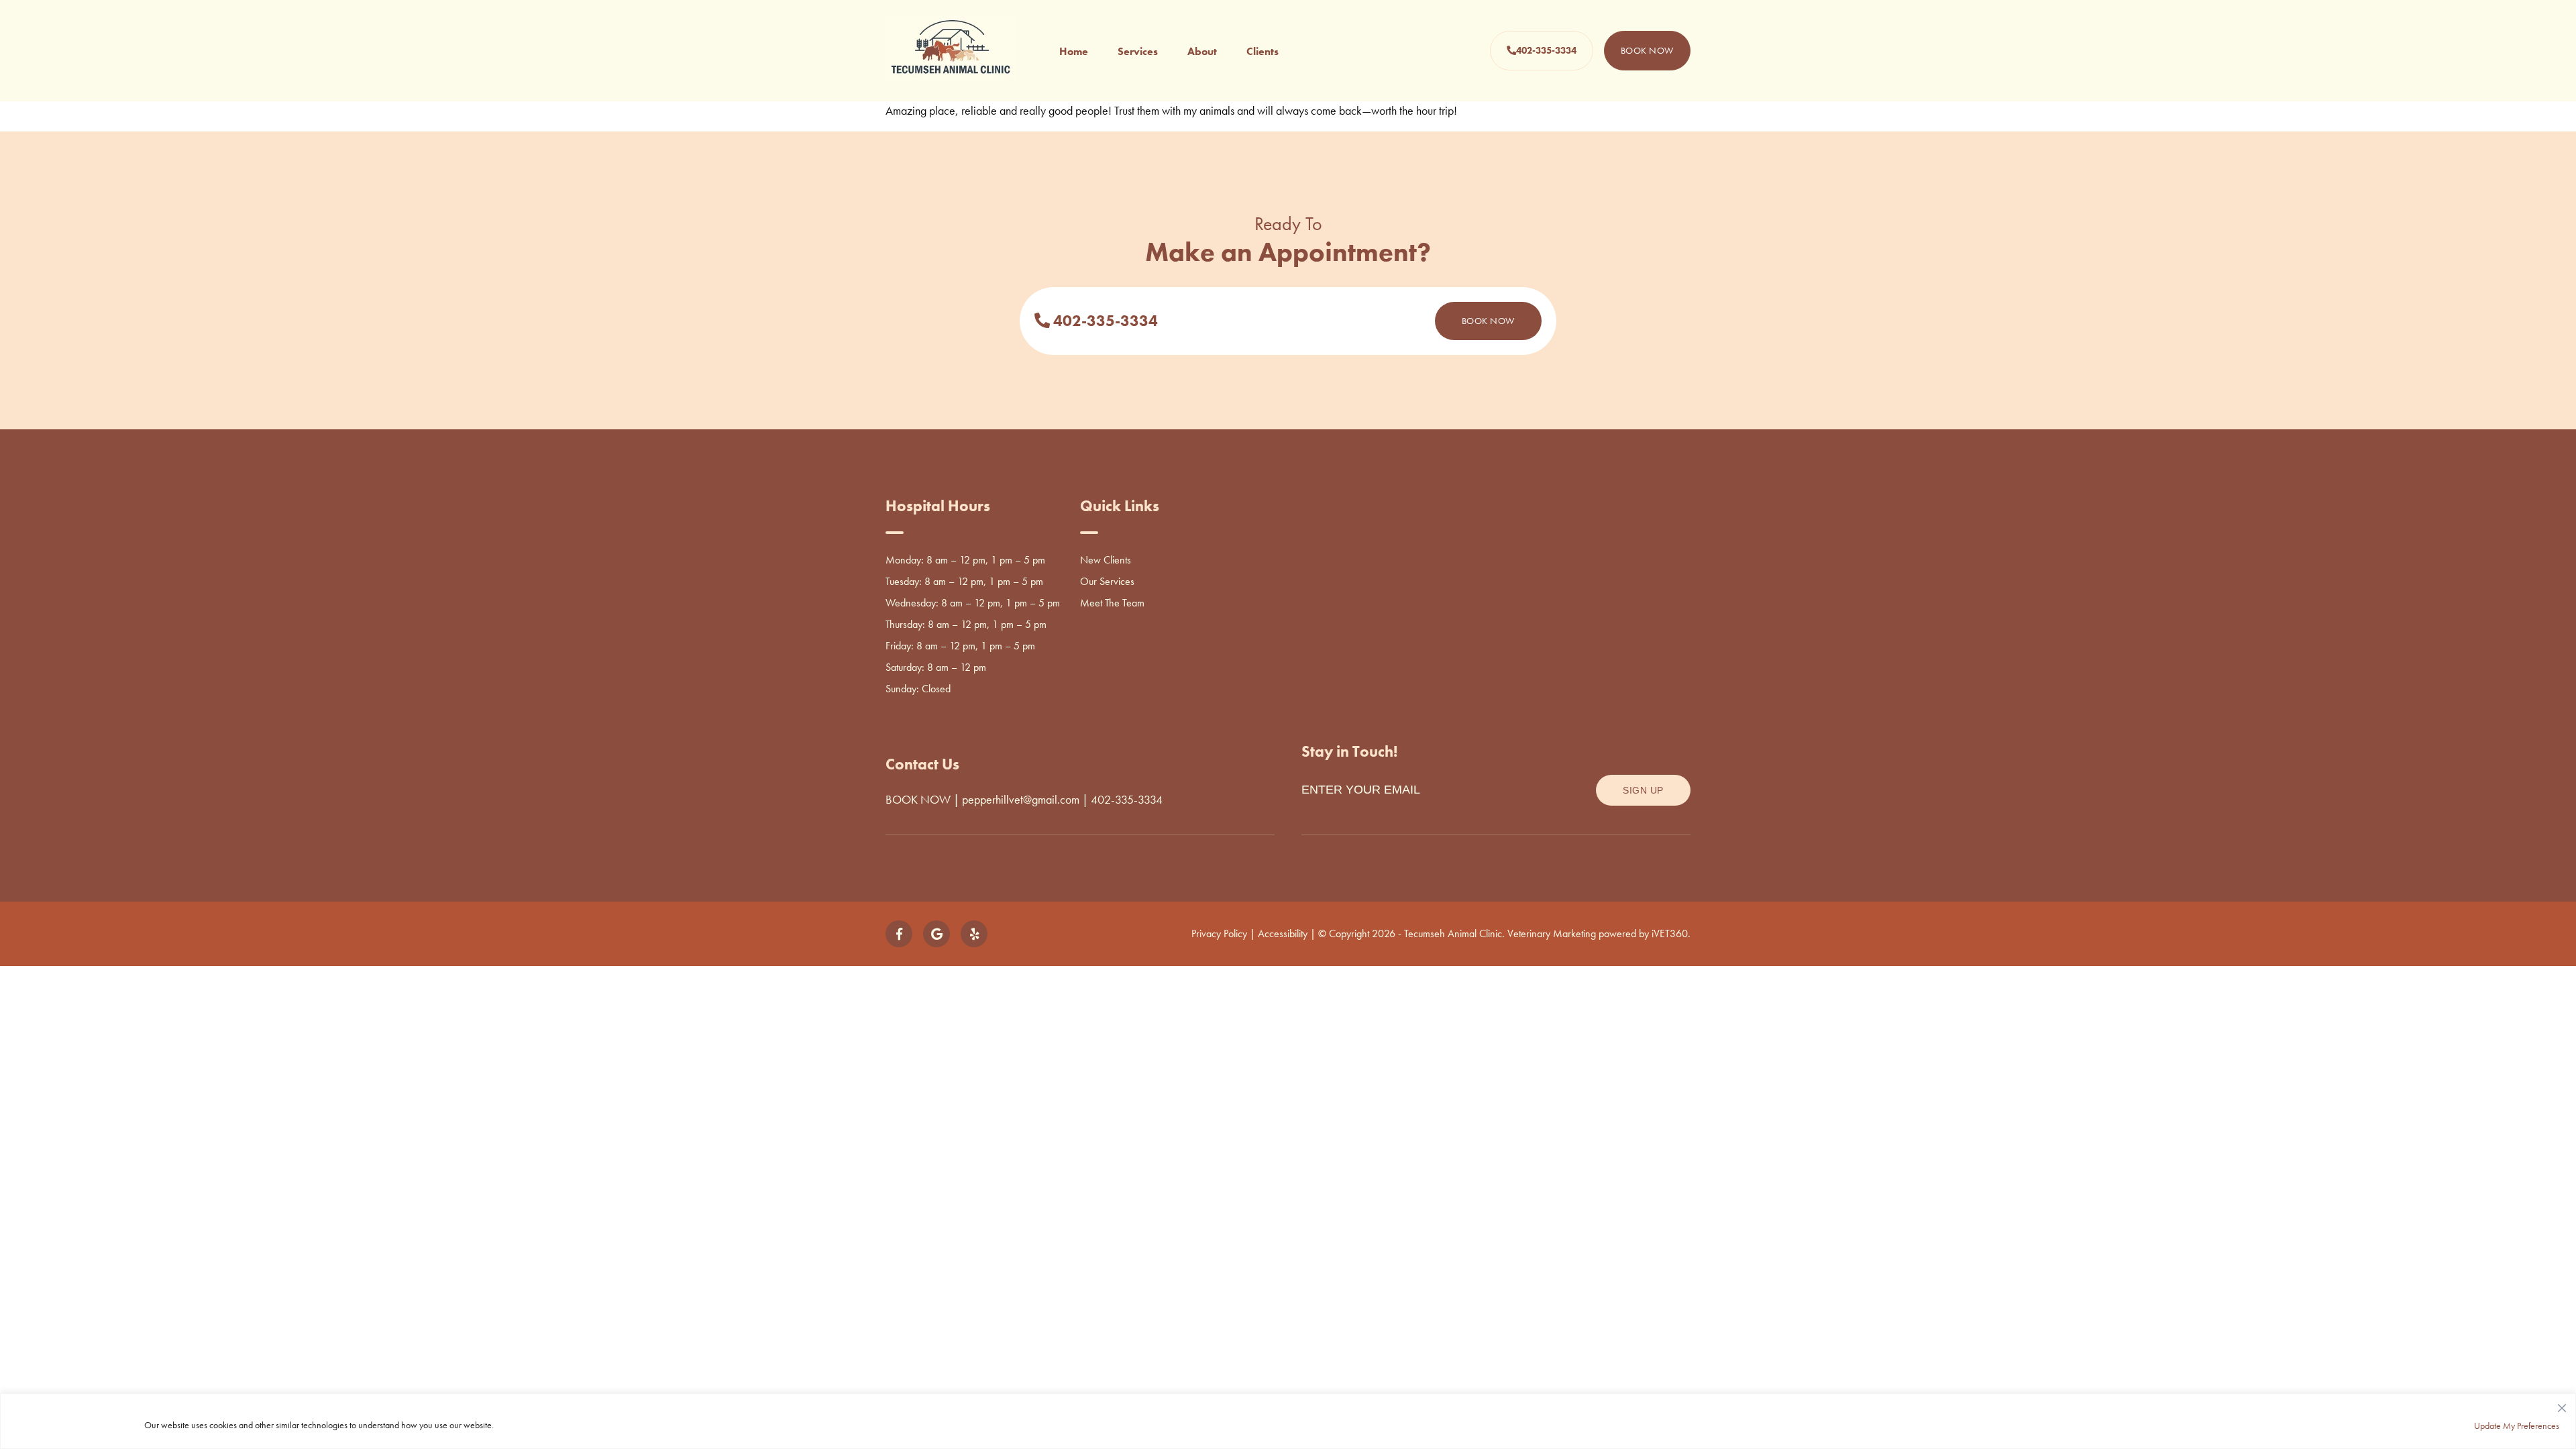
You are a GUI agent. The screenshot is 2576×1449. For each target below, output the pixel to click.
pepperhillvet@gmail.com (1021, 799)
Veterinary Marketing (1552, 933)
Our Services (1107, 581)
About (1202, 51)
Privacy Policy (1219, 933)
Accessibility (1283, 933)
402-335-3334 (1546, 50)
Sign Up (1643, 790)
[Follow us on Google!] (936, 934)
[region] (1288, 1421)
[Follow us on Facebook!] (899, 934)
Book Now (1647, 50)
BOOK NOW (918, 799)
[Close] (2562, 1405)
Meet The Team (1112, 603)
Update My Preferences (2517, 1426)
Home (1074, 51)
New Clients (1106, 560)
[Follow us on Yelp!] (974, 934)
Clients (1263, 51)
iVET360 (1670, 933)
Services (1138, 51)
